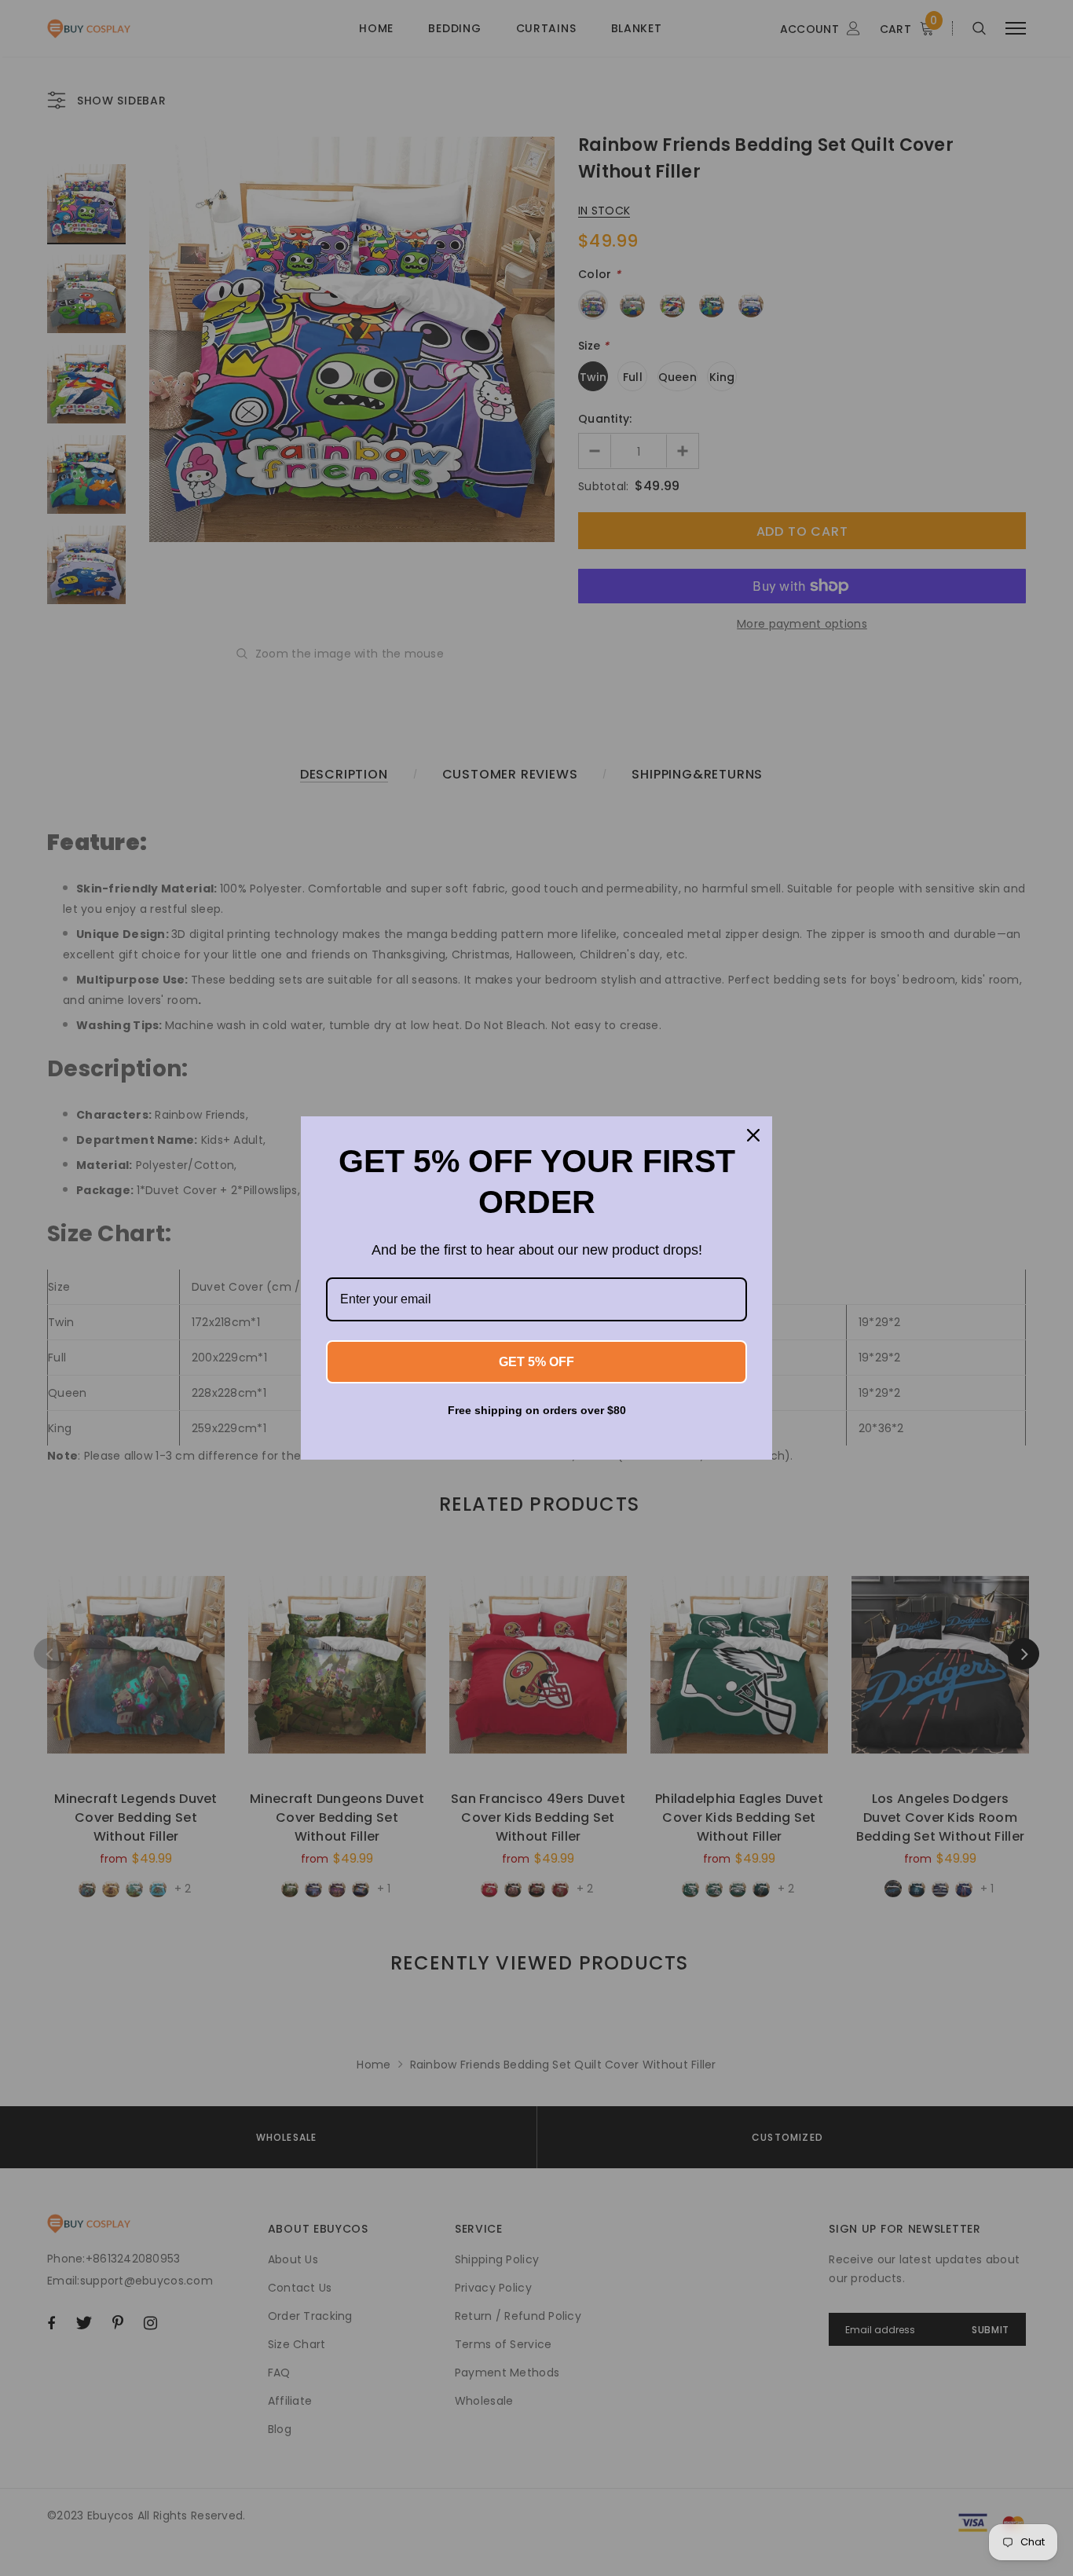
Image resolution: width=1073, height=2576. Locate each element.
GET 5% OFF (536, 1362)
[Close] (753, 1135)
